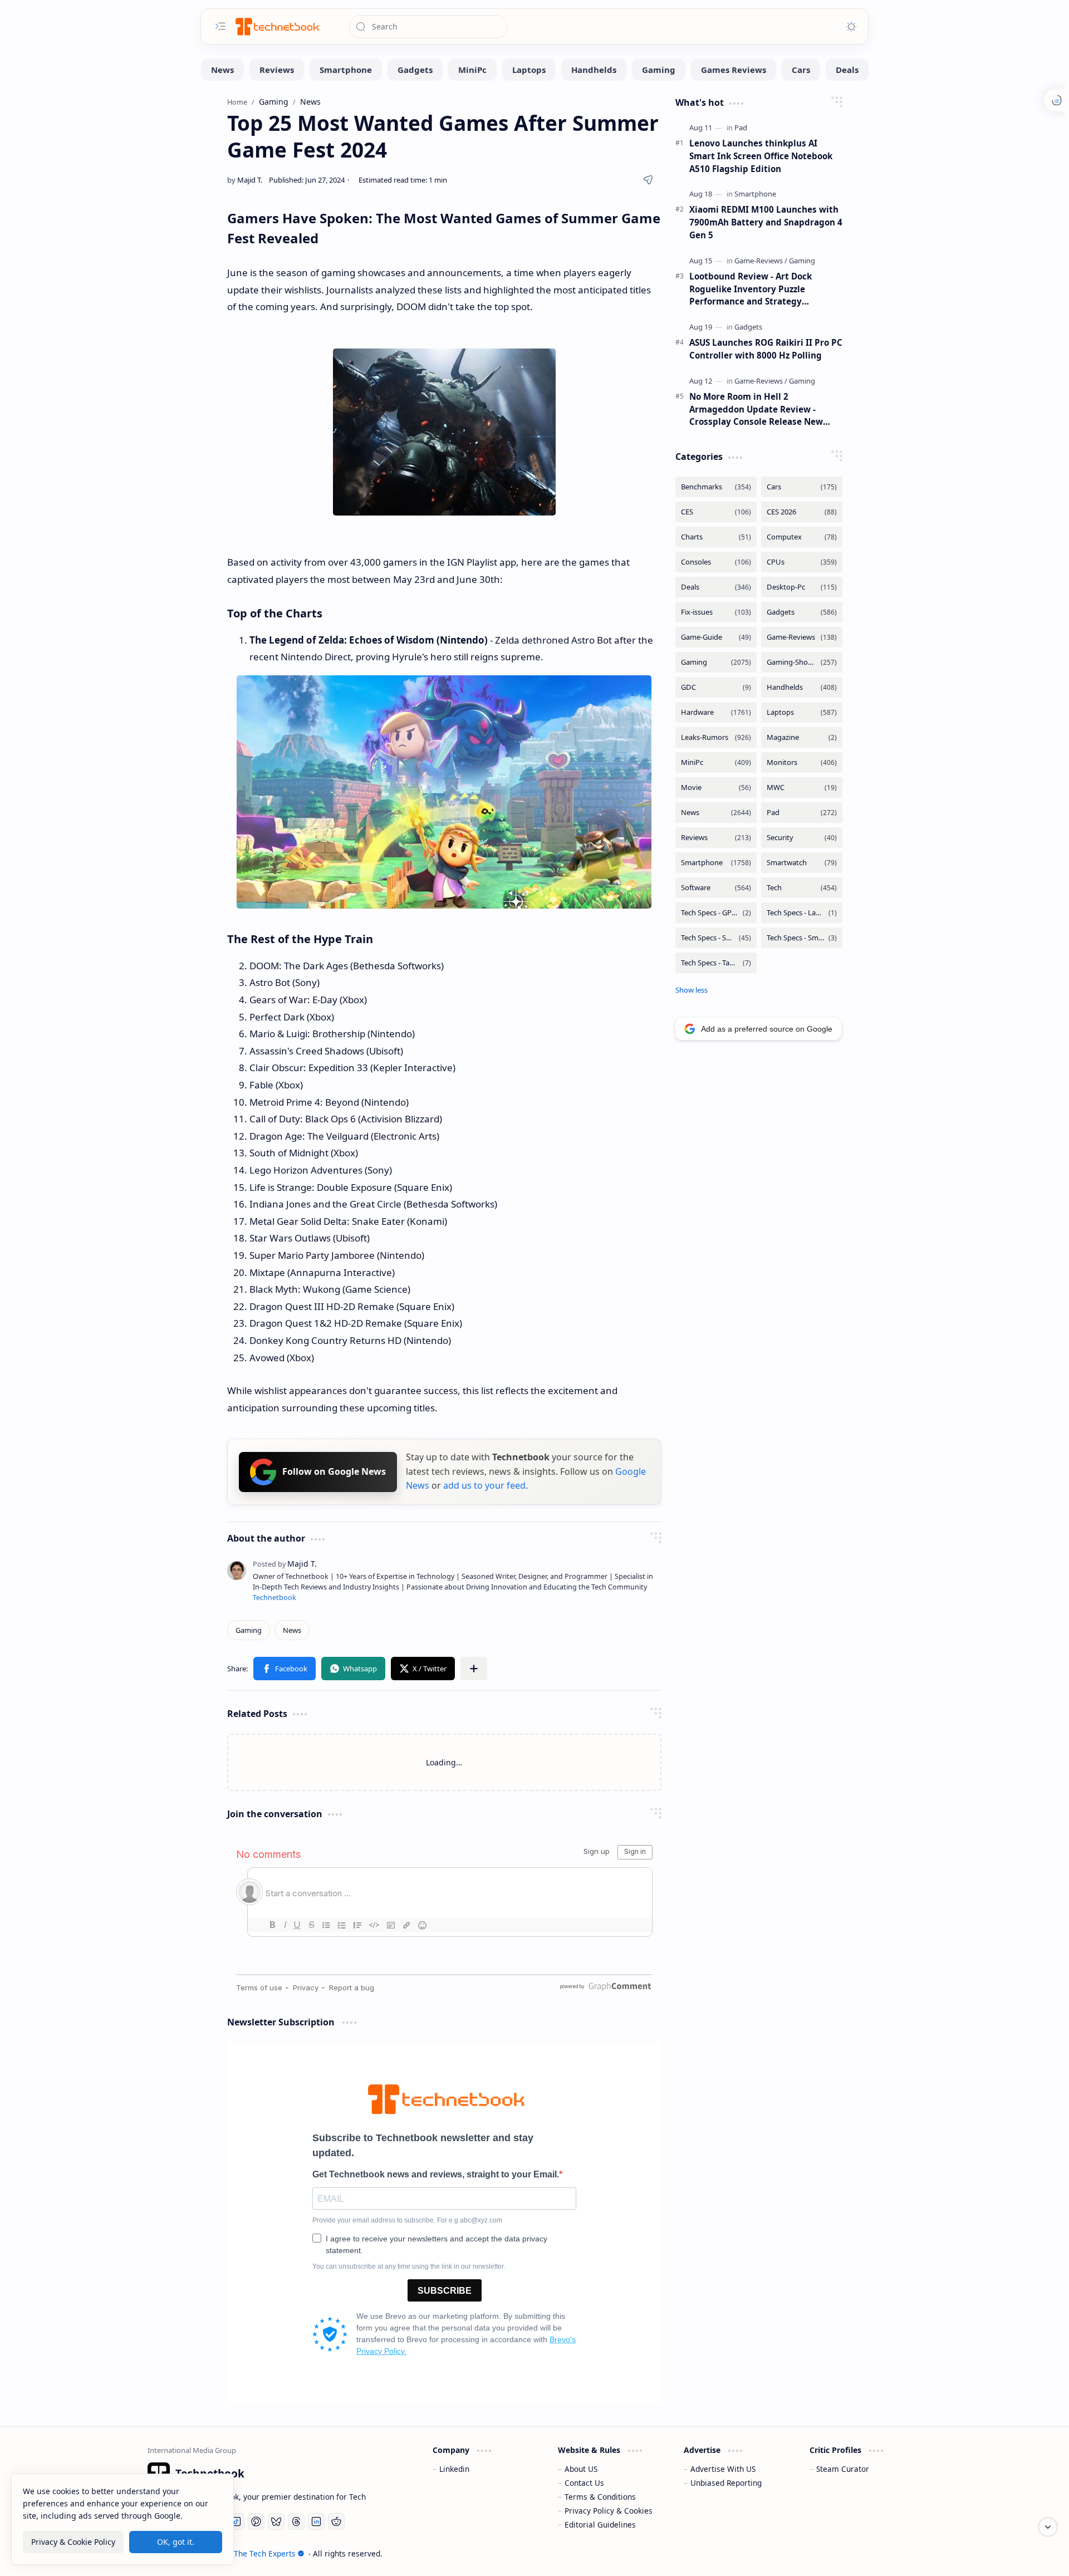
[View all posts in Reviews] (716, 838)
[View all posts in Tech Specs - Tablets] (716, 963)
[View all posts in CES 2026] (802, 512)
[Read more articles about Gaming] (802, 261)
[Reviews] (277, 70)
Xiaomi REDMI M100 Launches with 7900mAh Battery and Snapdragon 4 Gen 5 (766, 222)
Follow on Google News (334, 1471)
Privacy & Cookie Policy (73, 2542)
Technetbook (274, 1598)
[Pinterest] (256, 2521)
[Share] (648, 180)
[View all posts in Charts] (716, 537)
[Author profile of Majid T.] (245, 180)
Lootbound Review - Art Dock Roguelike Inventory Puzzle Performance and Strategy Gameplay (751, 289)
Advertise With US (723, 2469)
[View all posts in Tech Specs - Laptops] (802, 913)
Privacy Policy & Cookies (609, 2511)
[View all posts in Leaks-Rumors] (716, 737)
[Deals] (847, 70)
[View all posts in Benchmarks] (716, 487)
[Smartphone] (346, 70)
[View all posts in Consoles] (716, 562)
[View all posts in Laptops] (802, 712)
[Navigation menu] (220, 26)
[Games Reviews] (734, 70)
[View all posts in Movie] (716, 787)
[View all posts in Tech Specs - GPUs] (716, 913)
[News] (222, 70)
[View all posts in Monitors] (802, 762)
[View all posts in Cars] (802, 487)
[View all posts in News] (716, 813)
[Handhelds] (594, 70)
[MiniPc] (472, 70)
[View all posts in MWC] (802, 787)
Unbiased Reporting (726, 2483)
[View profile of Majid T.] (285, 1564)
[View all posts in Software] (716, 888)
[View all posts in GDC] (716, 687)
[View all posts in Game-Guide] (716, 637)
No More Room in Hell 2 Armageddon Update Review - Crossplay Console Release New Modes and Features (756, 409)
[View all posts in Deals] (716, 587)
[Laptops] (529, 70)
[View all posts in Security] (802, 838)
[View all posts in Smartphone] (716, 863)
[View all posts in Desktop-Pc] (802, 587)
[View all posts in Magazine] (802, 737)
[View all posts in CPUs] (802, 562)
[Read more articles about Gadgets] (748, 327)
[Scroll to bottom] (1048, 2527)
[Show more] (692, 990)
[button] (285, 1669)
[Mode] (851, 27)
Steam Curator (843, 2469)
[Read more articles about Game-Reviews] (761, 261)
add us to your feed (484, 1485)
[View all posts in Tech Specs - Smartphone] (716, 938)
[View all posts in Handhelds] (802, 687)
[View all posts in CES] (716, 512)
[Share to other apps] (474, 1669)
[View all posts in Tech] (802, 888)
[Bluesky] (276, 2521)
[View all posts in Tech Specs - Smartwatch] (802, 938)
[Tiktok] (236, 2521)
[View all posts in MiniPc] (716, 762)
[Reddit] (336, 2521)
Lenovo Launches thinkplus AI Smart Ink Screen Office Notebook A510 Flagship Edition (761, 156)
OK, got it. (176, 2542)
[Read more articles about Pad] (741, 127)
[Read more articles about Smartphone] (755, 194)
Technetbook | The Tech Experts (238, 2553)
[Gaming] (659, 70)
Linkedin (454, 2469)
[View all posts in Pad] (802, 813)
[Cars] (801, 70)
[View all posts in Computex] (802, 537)
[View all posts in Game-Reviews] (802, 637)
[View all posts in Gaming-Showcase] (802, 662)
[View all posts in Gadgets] (802, 612)
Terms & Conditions (600, 2497)
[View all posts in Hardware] (716, 712)
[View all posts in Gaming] (716, 662)
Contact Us (584, 2483)
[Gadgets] (415, 70)
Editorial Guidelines (600, 2525)
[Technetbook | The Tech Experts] (276, 26)
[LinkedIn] (316, 2521)
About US (581, 2469)
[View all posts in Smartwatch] (802, 863)
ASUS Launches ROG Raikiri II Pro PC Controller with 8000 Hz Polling (766, 349)
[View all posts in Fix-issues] (716, 612)
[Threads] (296, 2521)
